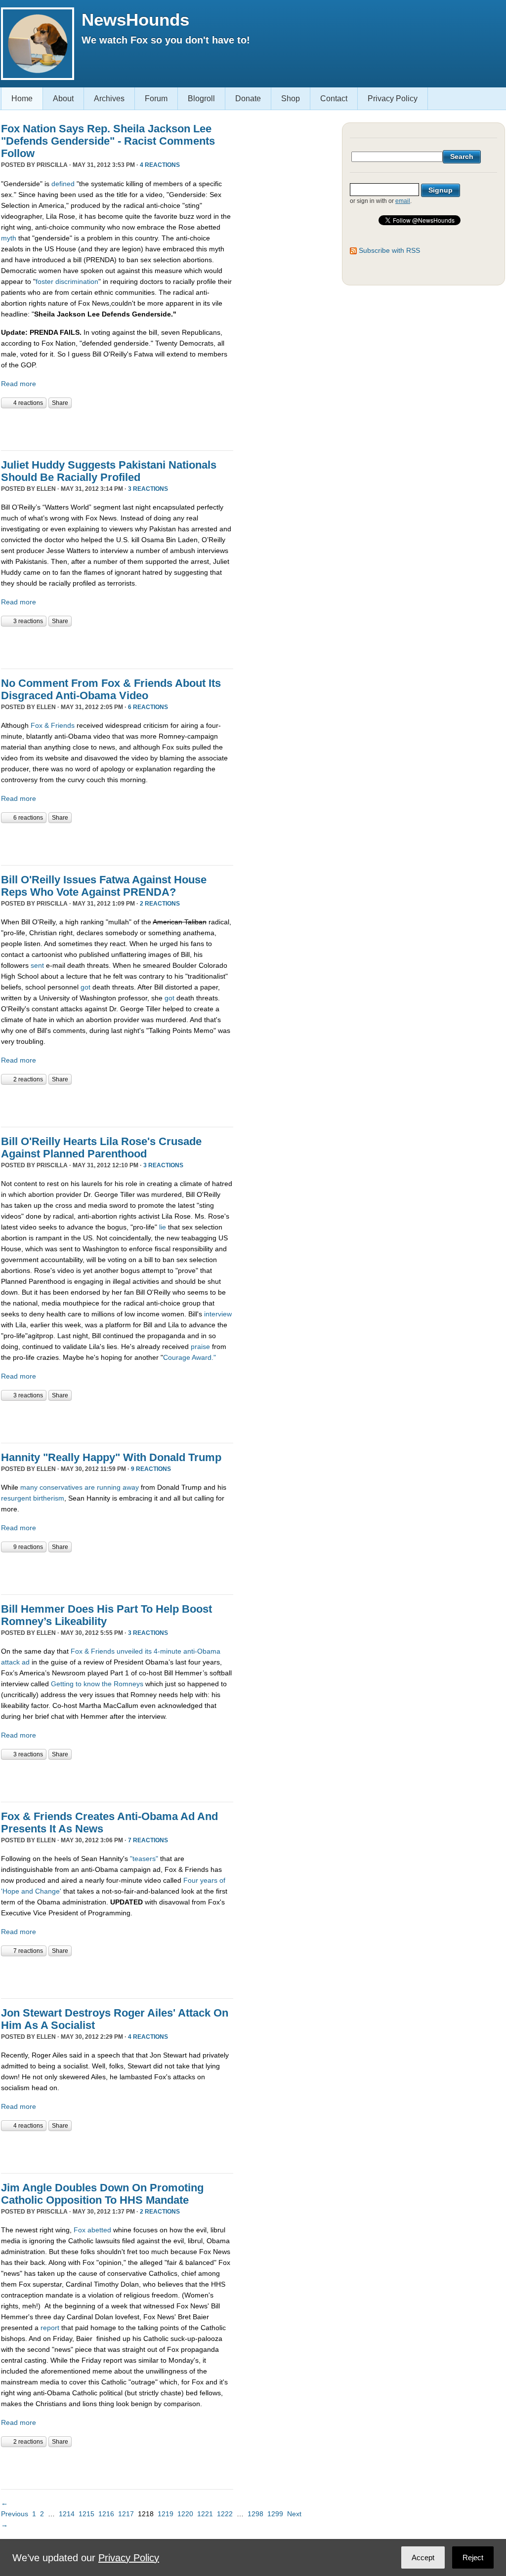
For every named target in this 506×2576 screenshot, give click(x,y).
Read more (19, 384)
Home (22, 99)
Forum (156, 99)
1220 (185, 2514)
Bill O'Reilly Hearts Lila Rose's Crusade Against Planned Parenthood (101, 1148)
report (51, 2328)
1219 (166, 2514)
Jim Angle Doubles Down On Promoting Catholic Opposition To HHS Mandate (102, 2194)
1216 (106, 2514)
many (29, 1487)
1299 (275, 2514)
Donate (248, 99)
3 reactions (148, 489)
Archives (109, 99)
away (131, 1487)
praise (200, 1347)
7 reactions (148, 1840)
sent (38, 965)
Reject (473, 2557)
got (86, 987)
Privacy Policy (393, 99)
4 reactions (160, 165)
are (90, 1487)
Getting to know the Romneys (97, 1684)
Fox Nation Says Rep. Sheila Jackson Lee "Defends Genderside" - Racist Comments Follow (108, 141)
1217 (126, 2514)
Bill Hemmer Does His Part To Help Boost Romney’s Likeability (106, 1615)
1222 (225, 2514)
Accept (423, 2557)
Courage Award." (190, 1357)
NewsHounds (135, 20)
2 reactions (160, 904)
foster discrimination (67, 281)
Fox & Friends (53, 725)
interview (218, 1314)
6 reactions (148, 707)
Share (60, 403)
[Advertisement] (117, 428)
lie (163, 1227)
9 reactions (151, 1469)
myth (10, 238)
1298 (255, 2514)
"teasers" (144, 1859)
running (109, 1487)
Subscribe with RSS (389, 250)
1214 (67, 2514)
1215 (86, 2514)
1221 (205, 2514)
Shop (291, 99)
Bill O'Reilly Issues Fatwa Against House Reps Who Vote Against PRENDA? (104, 886)
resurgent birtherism (33, 1498)
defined (63, 184)
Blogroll (201, 99)
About (63, 99)
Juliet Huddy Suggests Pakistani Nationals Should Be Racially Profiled (109, 471)
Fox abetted (92, 2230)
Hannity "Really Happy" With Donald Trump (111, 1457)
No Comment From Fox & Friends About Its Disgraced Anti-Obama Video (111, 689)
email (403, 201)
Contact (334, 99)
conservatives (61, 1487)
